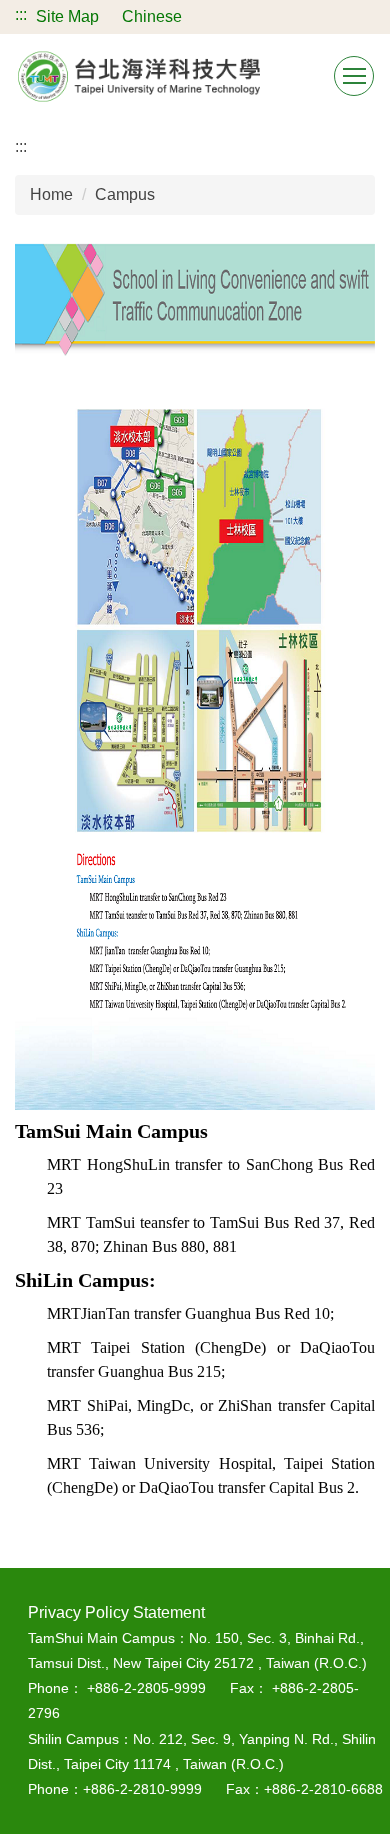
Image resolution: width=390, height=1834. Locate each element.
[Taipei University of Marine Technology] (139, 76)
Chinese (152, 16)
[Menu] (354, 76)
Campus (125, 194)
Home (51, 194)
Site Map (67, 16)
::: (21, 14)
